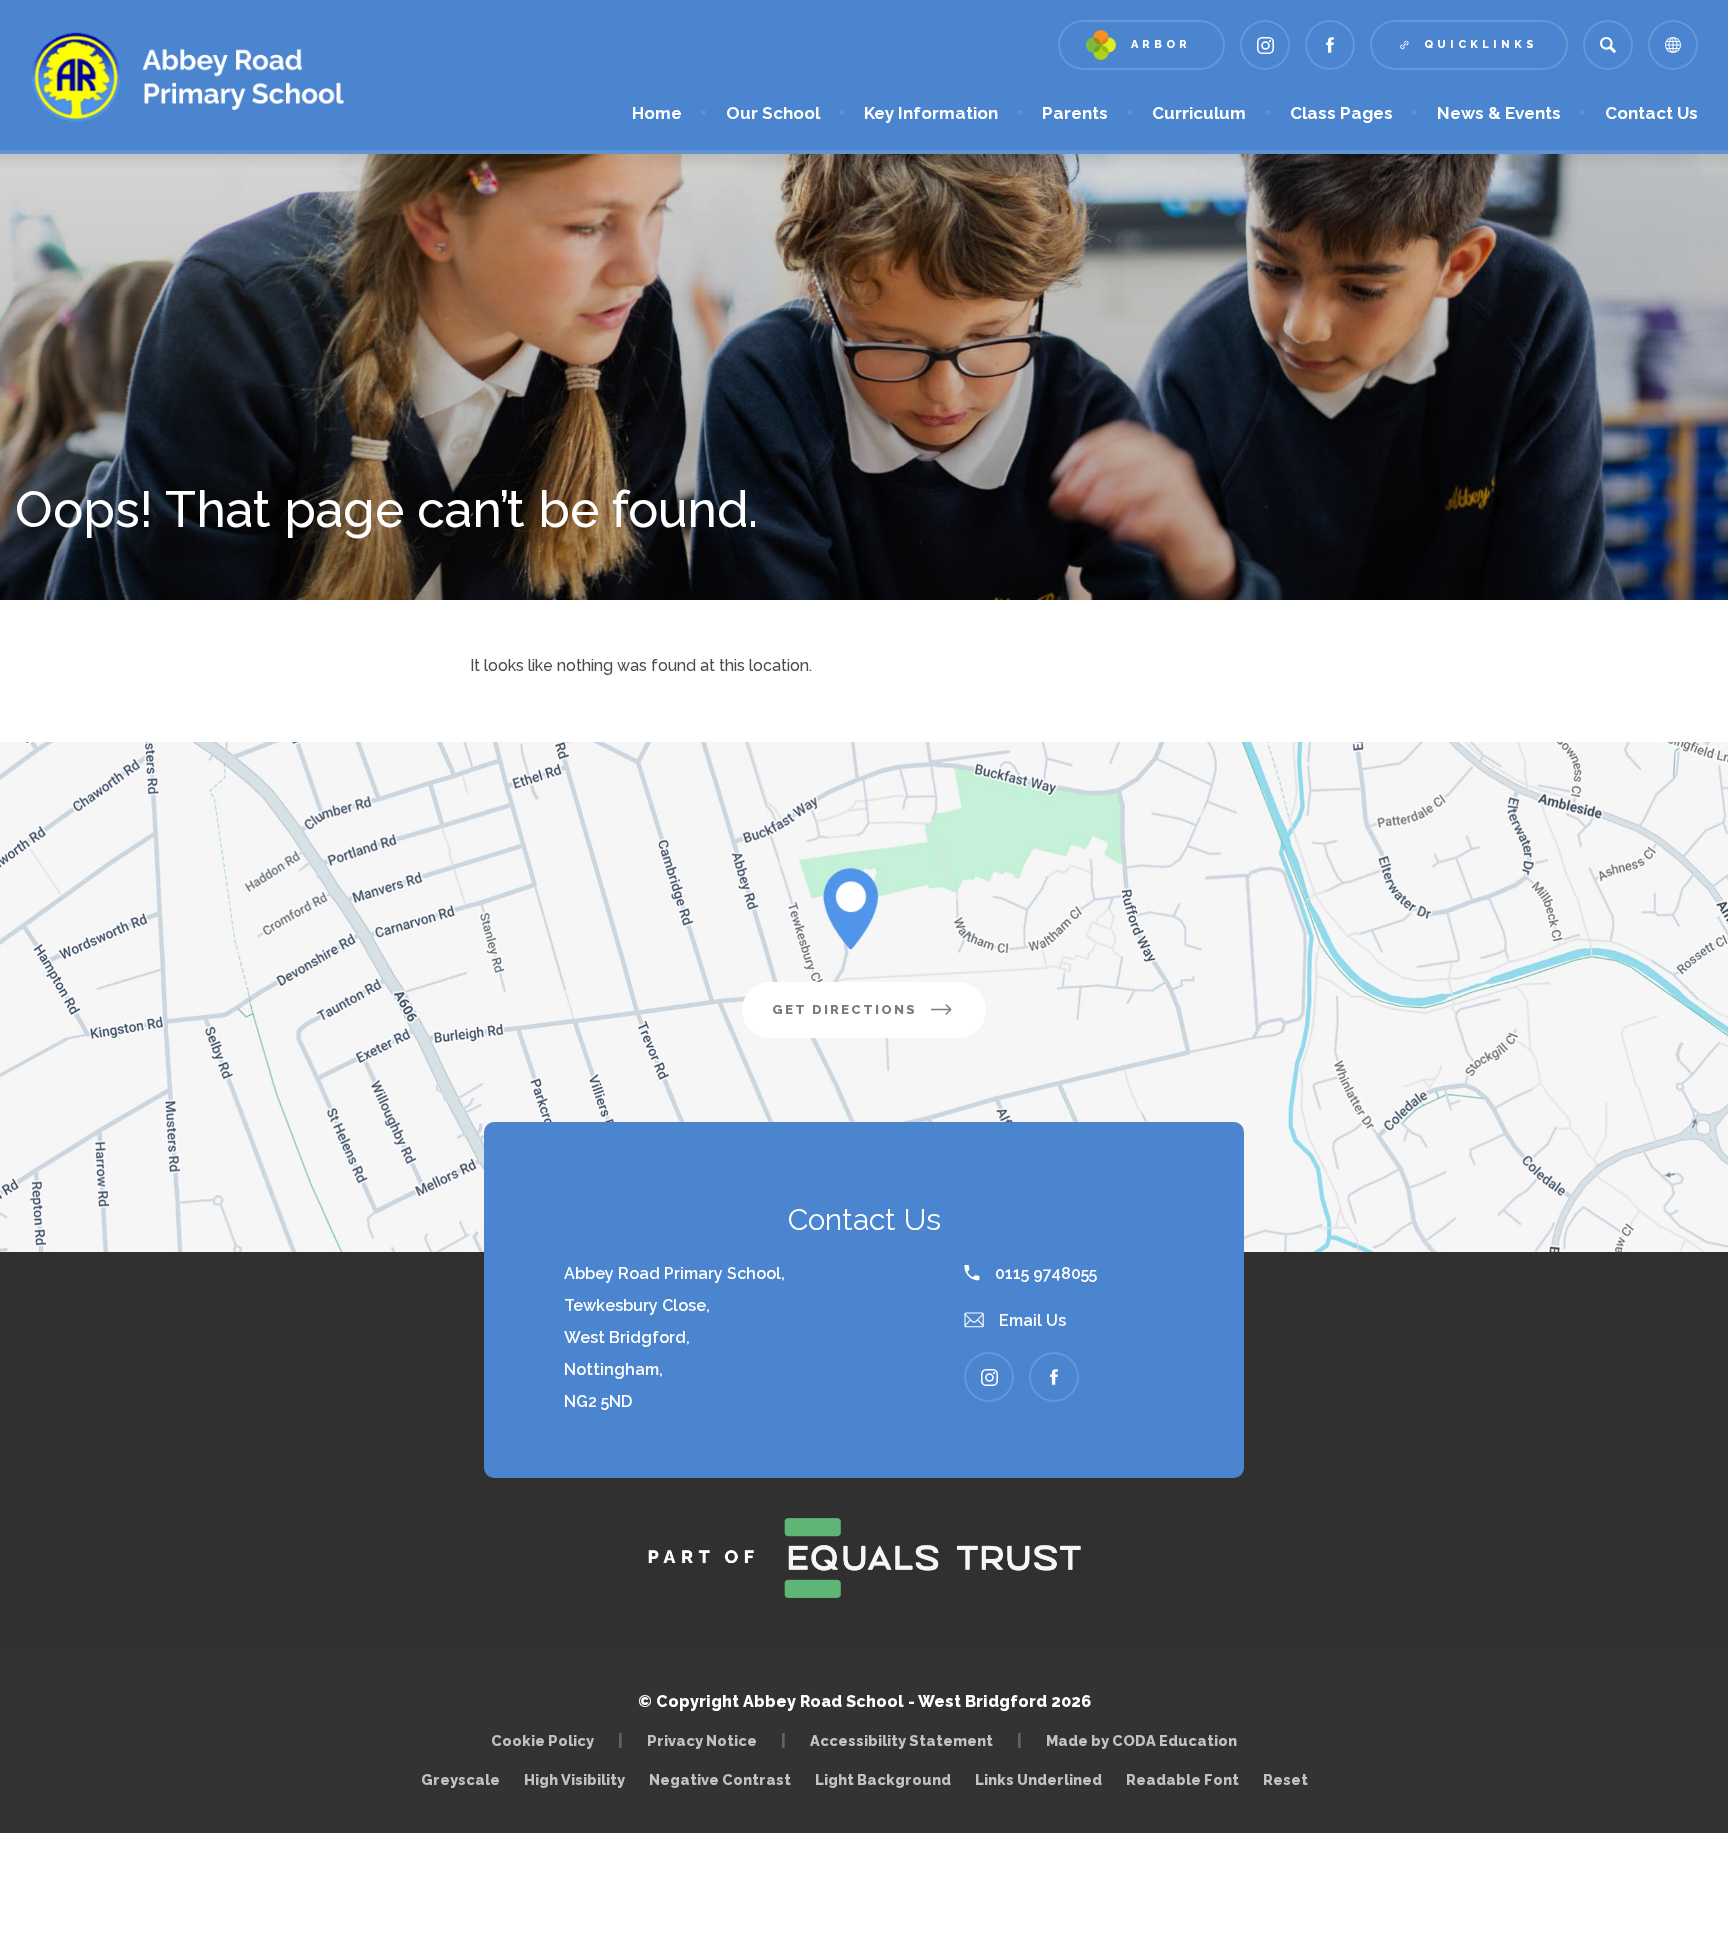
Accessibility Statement (901, 1740)
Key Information (931, 113)
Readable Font (1182, 1779)
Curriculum (1199, 113)
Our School (773, 113)
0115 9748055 (1044, 1273)
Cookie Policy (542, 1740)
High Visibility (574, 1779)
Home (657, 113)
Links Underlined (1038, 1779)
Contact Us (1651, 113)
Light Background (883, 1779)
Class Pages (1341, 113)
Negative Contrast (720, 1779)
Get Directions (879, 1019)
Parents (1075, 113)
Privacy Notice (702, 1740)
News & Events (1499, 113)
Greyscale (460, 1779)
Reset (1285, 1779)
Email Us (1030, 1320)
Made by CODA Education (1146, 1740)
